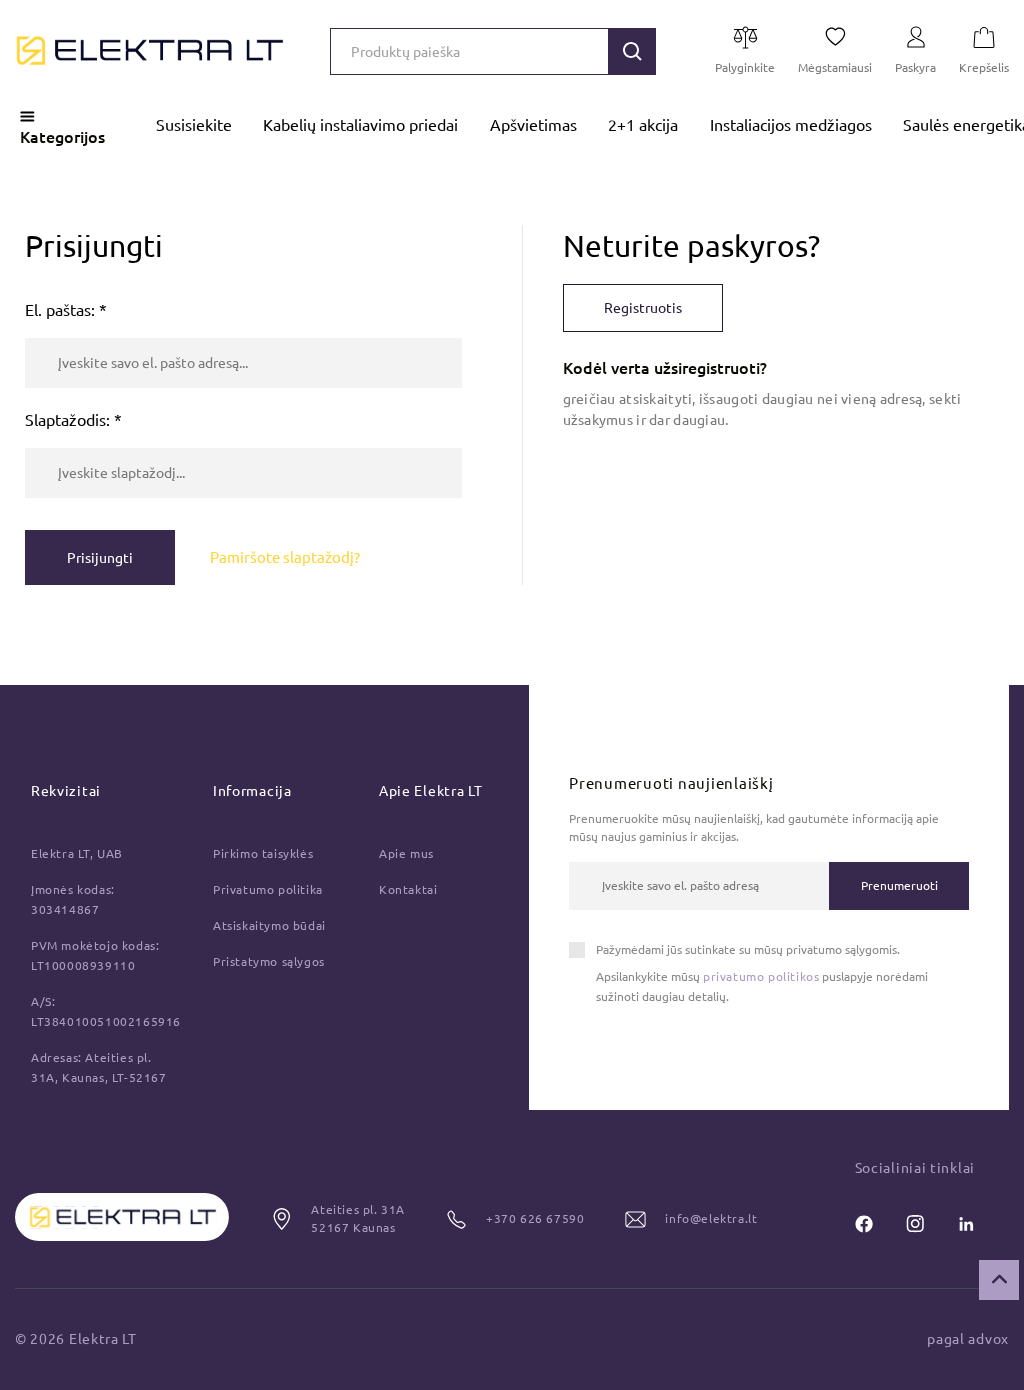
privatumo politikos (761, 976)
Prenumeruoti (899, 885)
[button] (632, 51)
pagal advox (968, 1339)
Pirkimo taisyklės (263, 853)
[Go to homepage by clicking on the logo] (150, 51)
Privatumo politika (268, 889)
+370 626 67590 (535, 1218)
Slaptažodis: (73, 420)
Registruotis (643, 308)
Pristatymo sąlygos (269, 961)
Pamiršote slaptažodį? (285, 557)
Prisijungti (100, 558)
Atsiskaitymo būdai (269, 925)
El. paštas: (66, 310)
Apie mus (406, 853)
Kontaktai (408, 889)
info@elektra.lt (711, 1218)
